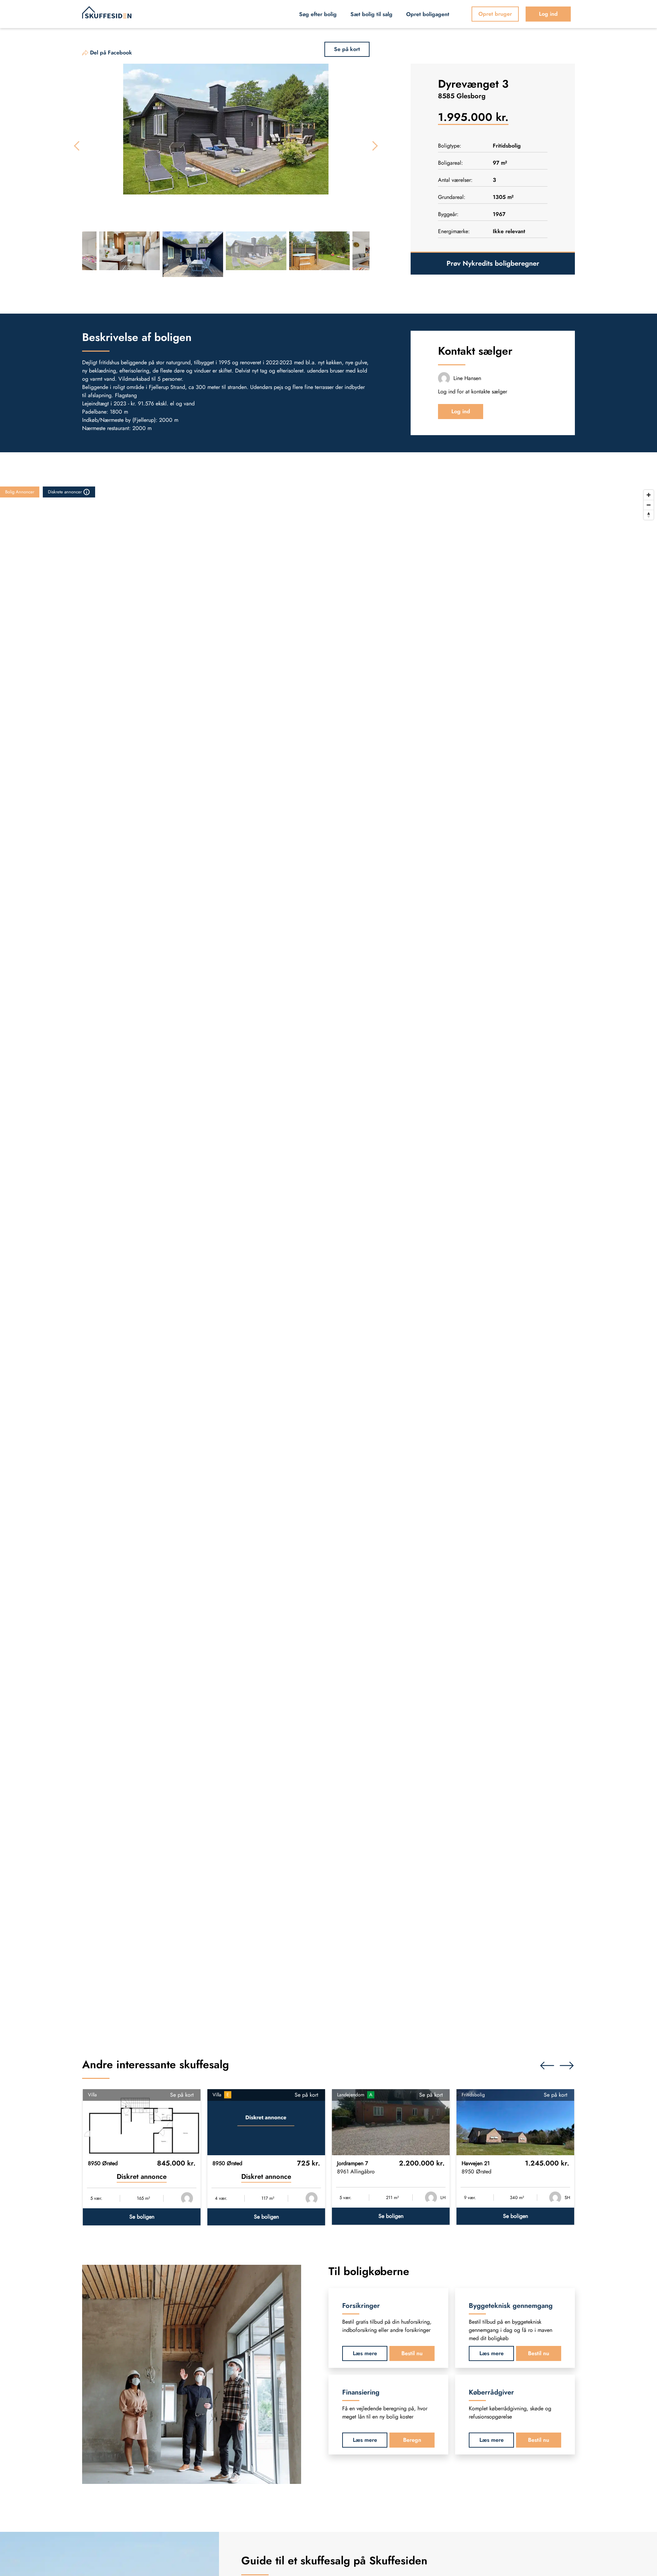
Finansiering (361, 2393)
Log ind (548, 14)
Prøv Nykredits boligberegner (493, 263)
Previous (79, 146)
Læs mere (365, 2354)
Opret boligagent (428, 14)
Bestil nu (412, 2354)
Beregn (412, 2440)
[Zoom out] (649, 505)
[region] (328, 1259)
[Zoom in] (649, 495)
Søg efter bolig (318, 14)
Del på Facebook (111, 53)
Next (373, 146)
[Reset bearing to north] (649, 515)
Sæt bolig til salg (371, 14)
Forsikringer (361, 2306)
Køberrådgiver (491, 2393)
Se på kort (182, 2095)
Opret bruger (495, 14)
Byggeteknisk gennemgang (511, 2306)
